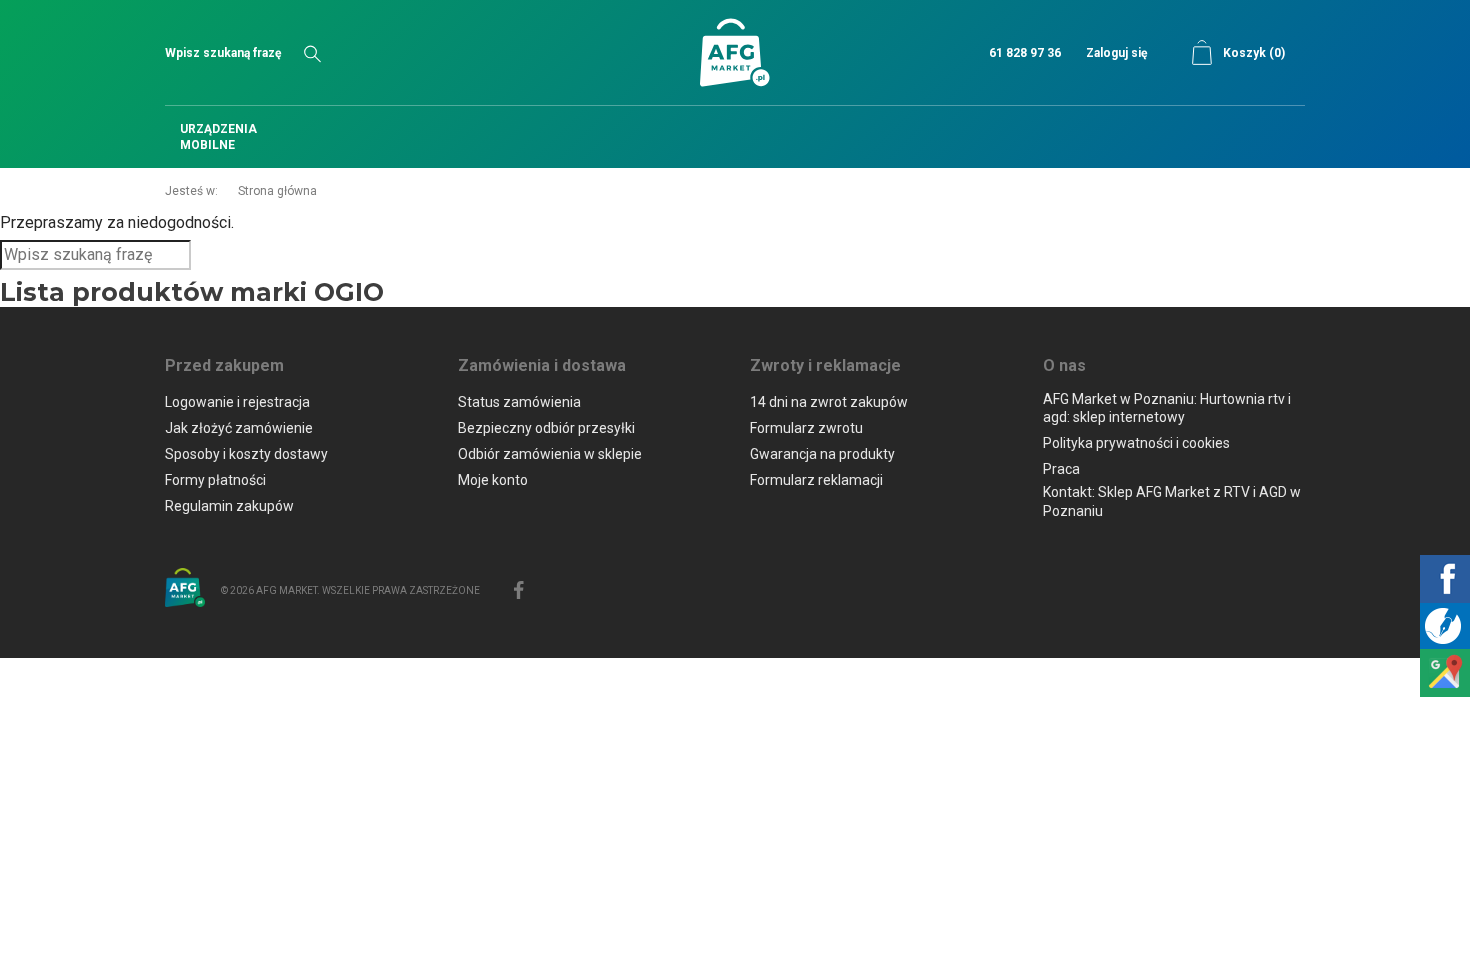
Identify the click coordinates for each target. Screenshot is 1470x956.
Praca (1061, 469)
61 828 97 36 (1025, 53)
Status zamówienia (519, 402)
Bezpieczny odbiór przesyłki (546, 428)
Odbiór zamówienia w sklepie (550, 454)
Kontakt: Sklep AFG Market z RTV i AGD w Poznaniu (1172, 501)
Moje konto (493, 480)
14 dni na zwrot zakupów (829, 402)
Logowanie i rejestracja (237, 402)
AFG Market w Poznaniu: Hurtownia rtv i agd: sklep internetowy (1167, 408)
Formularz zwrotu (806, 428)
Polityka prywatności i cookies (1136, 443)
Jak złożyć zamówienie (239, 428)
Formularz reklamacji (816, 480)
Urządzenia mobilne (218, 137)
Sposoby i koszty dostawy (246, 454)
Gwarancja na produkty (822, 454)
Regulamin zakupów (229, 506)
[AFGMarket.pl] (735, 52)
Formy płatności (215, 480)
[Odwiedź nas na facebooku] (519, 589)
